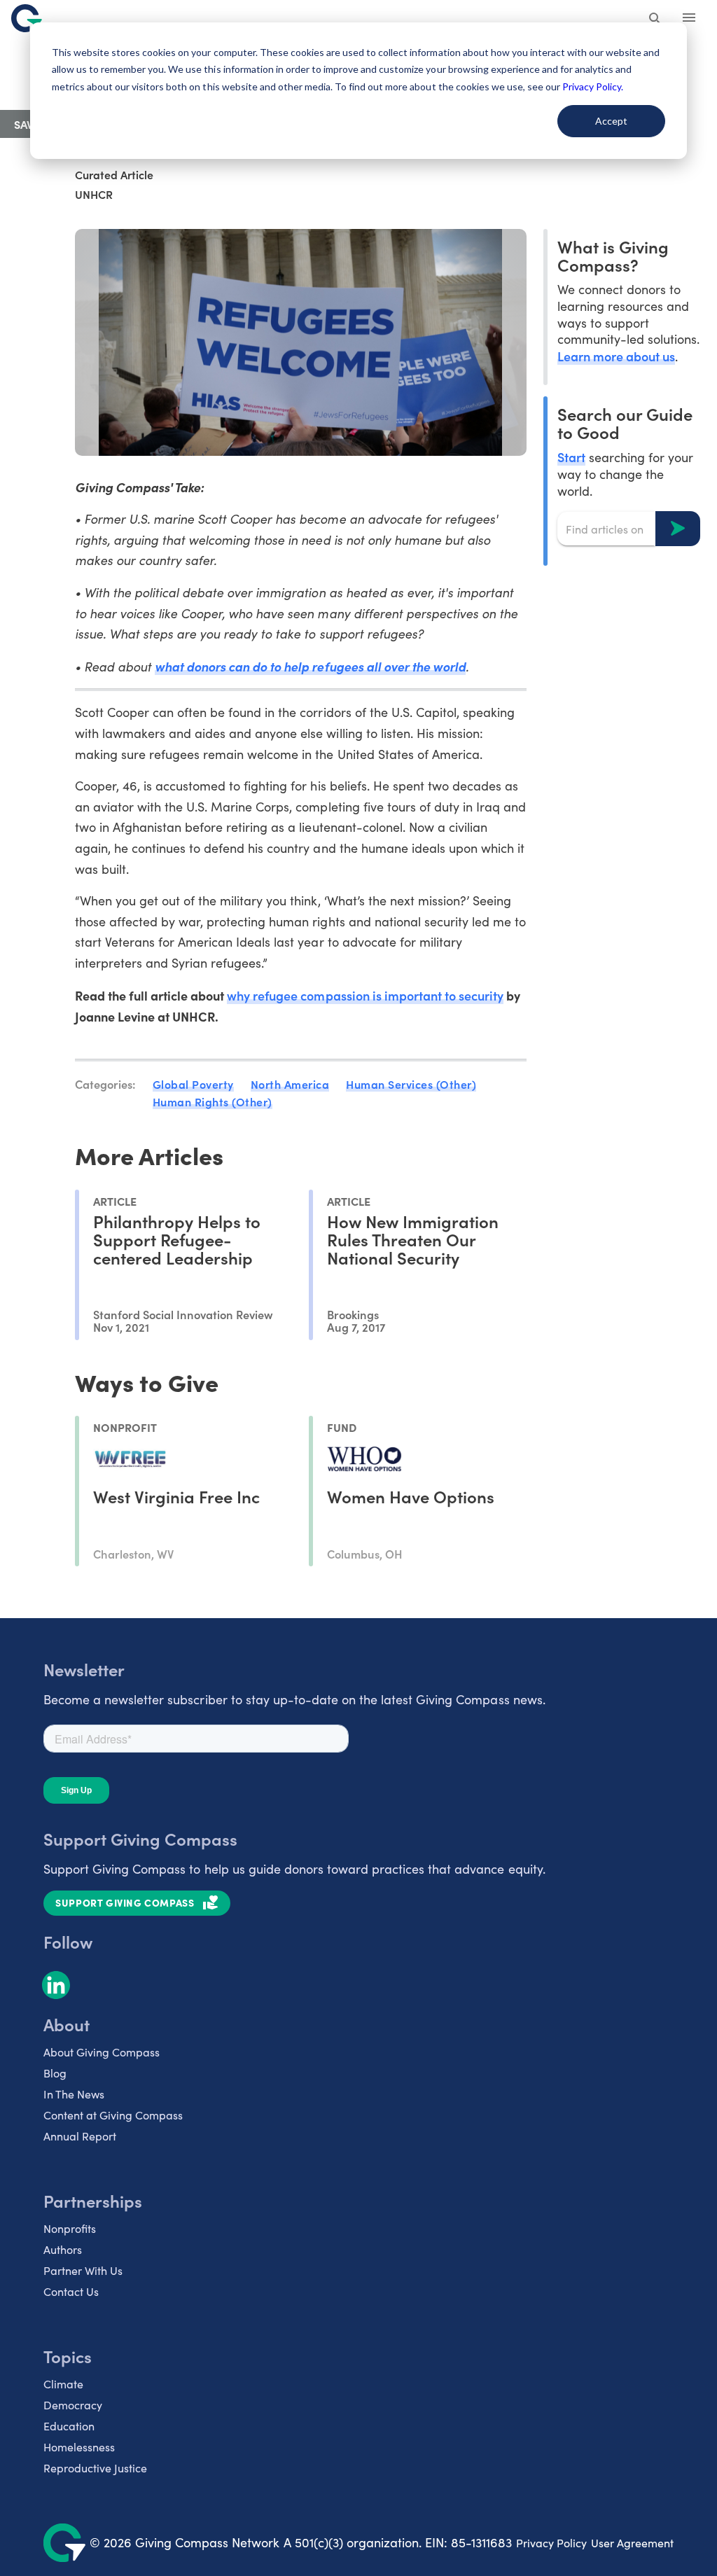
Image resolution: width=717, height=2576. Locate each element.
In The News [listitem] (74, 2094)
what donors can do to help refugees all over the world (310, 666)
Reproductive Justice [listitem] (95, 2468)
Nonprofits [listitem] (70, 2228)
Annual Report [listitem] (80, 2136)
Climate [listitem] (63, 2384)
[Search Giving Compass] (655, 20)
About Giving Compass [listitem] (102, 2052)
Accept (611, 121)
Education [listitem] (69, 2426)
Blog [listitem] (55, 2073)
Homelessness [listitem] (79, 2447)
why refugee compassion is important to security (365, 995)
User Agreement (632, 2543)
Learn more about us (616, 356)
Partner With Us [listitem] (83, 2270)
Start (571, 457)
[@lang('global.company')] (27, 18)
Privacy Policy (551, 2543)
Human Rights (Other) (213, 1101)
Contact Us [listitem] (71, 2291)
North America (290, 1084)
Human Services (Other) (411, 1084)
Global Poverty (193, 1084)
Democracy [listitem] (73, 2405)
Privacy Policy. (593, 86)
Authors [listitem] (63, 2249)
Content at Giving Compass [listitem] (113, 2115)
